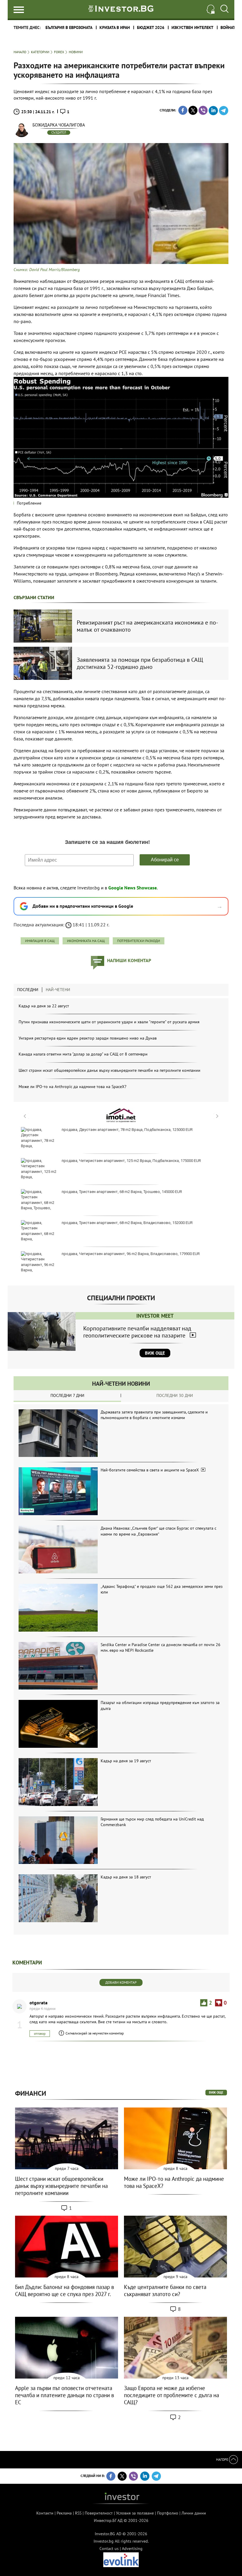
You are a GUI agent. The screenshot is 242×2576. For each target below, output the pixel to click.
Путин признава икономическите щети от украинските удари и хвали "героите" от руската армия (109, 1022)
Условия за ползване (135, 2513)
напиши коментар (129, 960)
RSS (78, 2513)
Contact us (109, 2549)
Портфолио (168, 2513)
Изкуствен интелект (192, 27)
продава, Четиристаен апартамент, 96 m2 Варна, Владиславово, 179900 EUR (131, 1254)
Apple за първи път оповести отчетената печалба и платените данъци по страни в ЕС (64, 2395)
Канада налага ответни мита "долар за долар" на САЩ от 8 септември (83, 1054)
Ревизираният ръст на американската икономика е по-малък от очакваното (147, 626)
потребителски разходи (139, 941)
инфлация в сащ (40, 941)
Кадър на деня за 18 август (126, 1877)
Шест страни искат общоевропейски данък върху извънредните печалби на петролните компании (109, 1070)
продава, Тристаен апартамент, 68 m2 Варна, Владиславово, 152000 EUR (127, 1223)
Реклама (64, 2513)
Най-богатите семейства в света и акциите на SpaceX (150, 1470)
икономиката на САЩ (86, 941)
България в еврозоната (69, 27)
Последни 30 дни (175, 1395)
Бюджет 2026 (151, 27)
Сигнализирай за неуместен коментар (95, 2033)
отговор (40, 2033)
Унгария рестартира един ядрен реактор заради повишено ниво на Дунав (88, 1038)
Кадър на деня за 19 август (126, 1761)
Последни (28, 990)
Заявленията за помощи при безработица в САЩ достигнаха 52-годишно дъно (140, 663)
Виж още (155, 1353)
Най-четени (58, 990)
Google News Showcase (133, 888)
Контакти (45, 2513)
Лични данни (194, 2513)
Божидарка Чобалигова (59, 125)
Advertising (132, 2549)
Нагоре (223, 2459)
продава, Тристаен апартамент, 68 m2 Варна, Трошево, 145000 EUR (122, 1192)
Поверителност (99, 2513)
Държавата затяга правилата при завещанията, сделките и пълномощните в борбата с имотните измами (154, 1415)
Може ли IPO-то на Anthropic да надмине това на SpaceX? (72, 1087)
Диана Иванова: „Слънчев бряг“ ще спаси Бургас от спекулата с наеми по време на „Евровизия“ (158, 1531)
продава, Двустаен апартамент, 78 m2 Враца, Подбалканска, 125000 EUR (127, 1130)
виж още (216, 2092)
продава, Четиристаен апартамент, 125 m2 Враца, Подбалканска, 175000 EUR (131, 1161)
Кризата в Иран (115, 27)
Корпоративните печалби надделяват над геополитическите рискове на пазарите (137, 1332)
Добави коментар (121, 1982)
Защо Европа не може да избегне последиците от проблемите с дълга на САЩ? (171, 2395)
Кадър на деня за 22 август (44, 1006)
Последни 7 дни (67, 1395)
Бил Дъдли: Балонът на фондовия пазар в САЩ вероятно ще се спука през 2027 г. (64, 2290)
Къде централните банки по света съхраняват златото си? (165, 2290)
